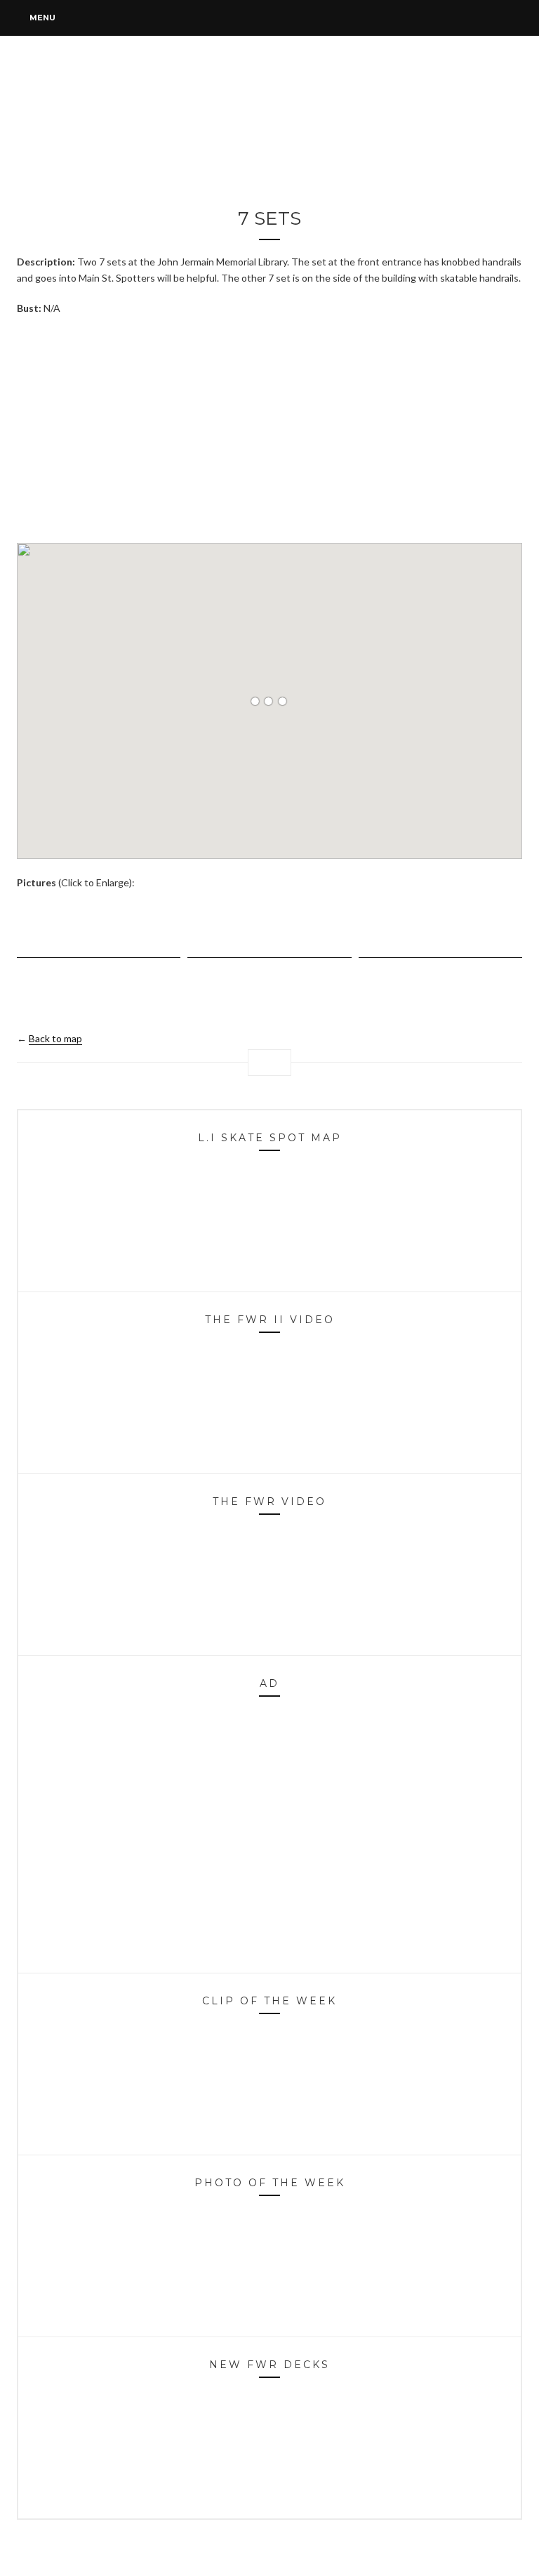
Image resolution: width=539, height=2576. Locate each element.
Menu (41, 18)
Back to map (55, 1038)
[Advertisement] (269, 428)
